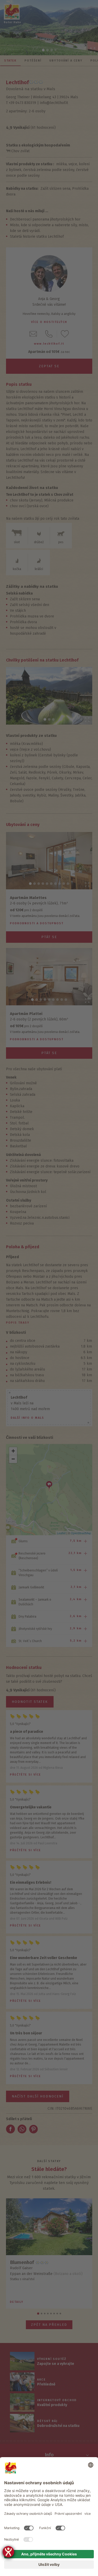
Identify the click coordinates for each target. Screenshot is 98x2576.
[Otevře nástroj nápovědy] (8, 2552)
